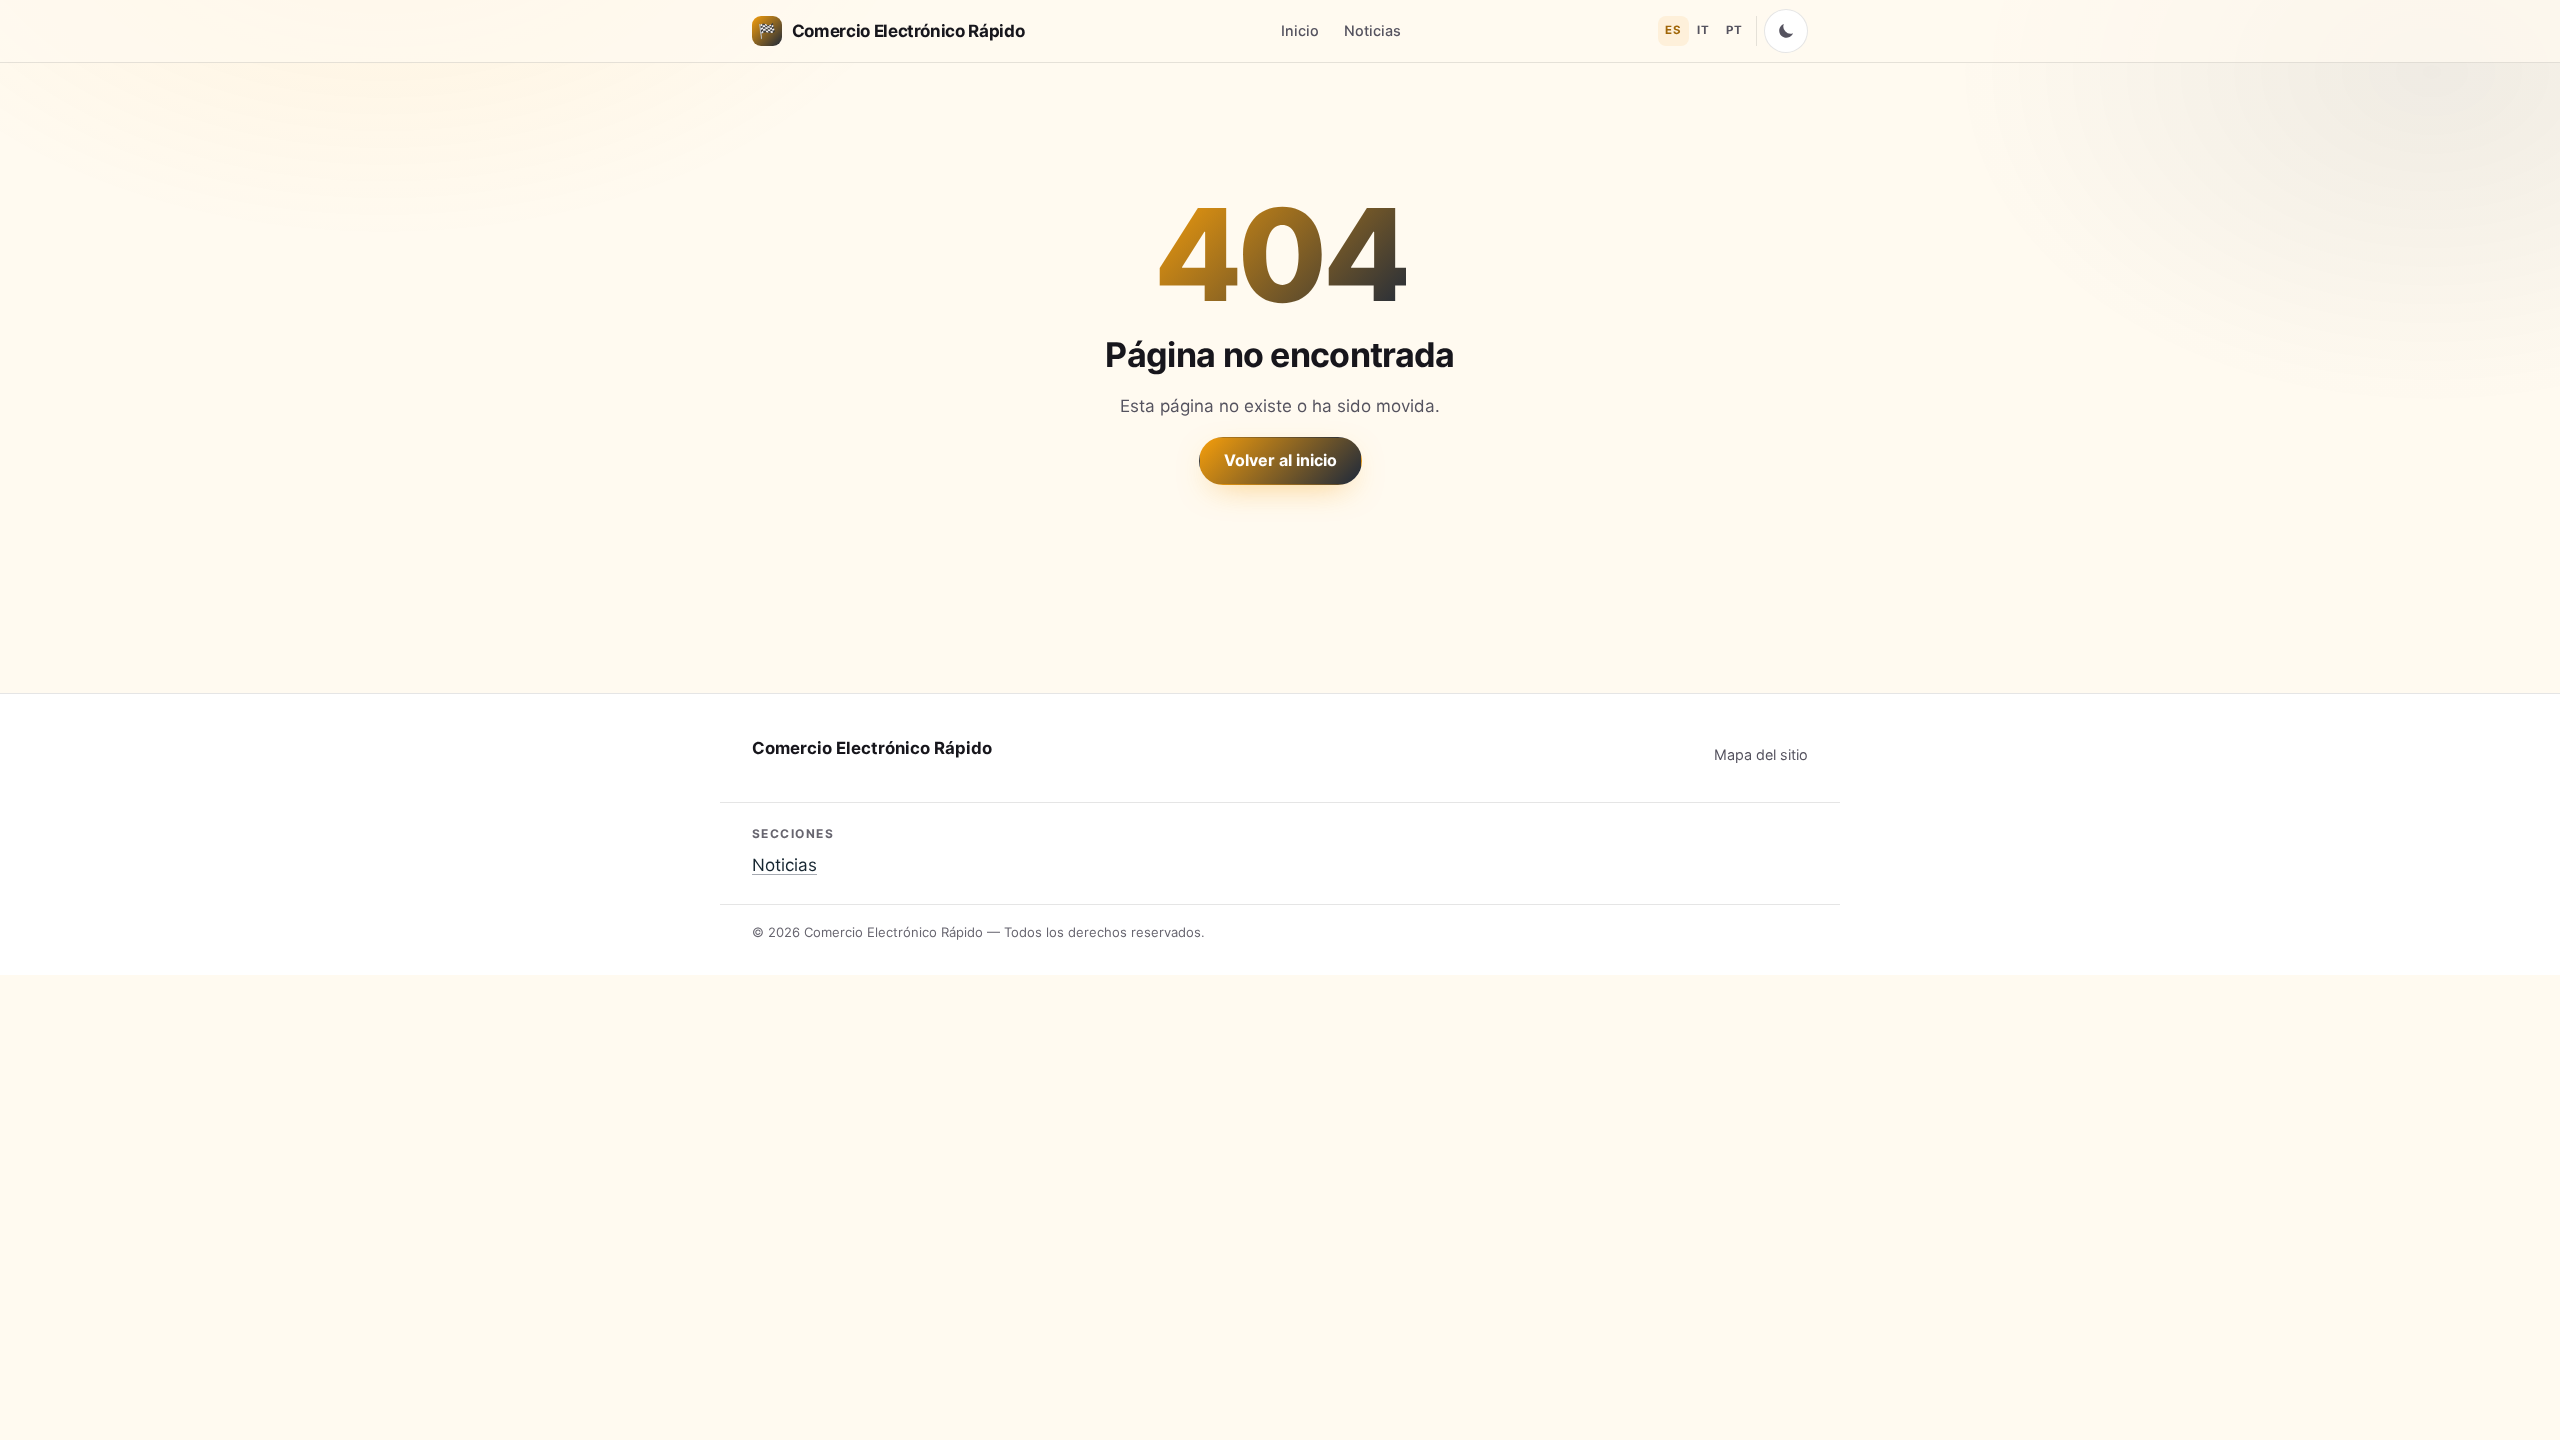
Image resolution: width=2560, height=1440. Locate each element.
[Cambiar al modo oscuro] (1786, 31)
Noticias (1372, 30)
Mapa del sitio (1761, 754)
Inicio (1300, 30)
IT (1703, 30)
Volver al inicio (1280, 460)
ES (1673, 30)
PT (1734, 30)
